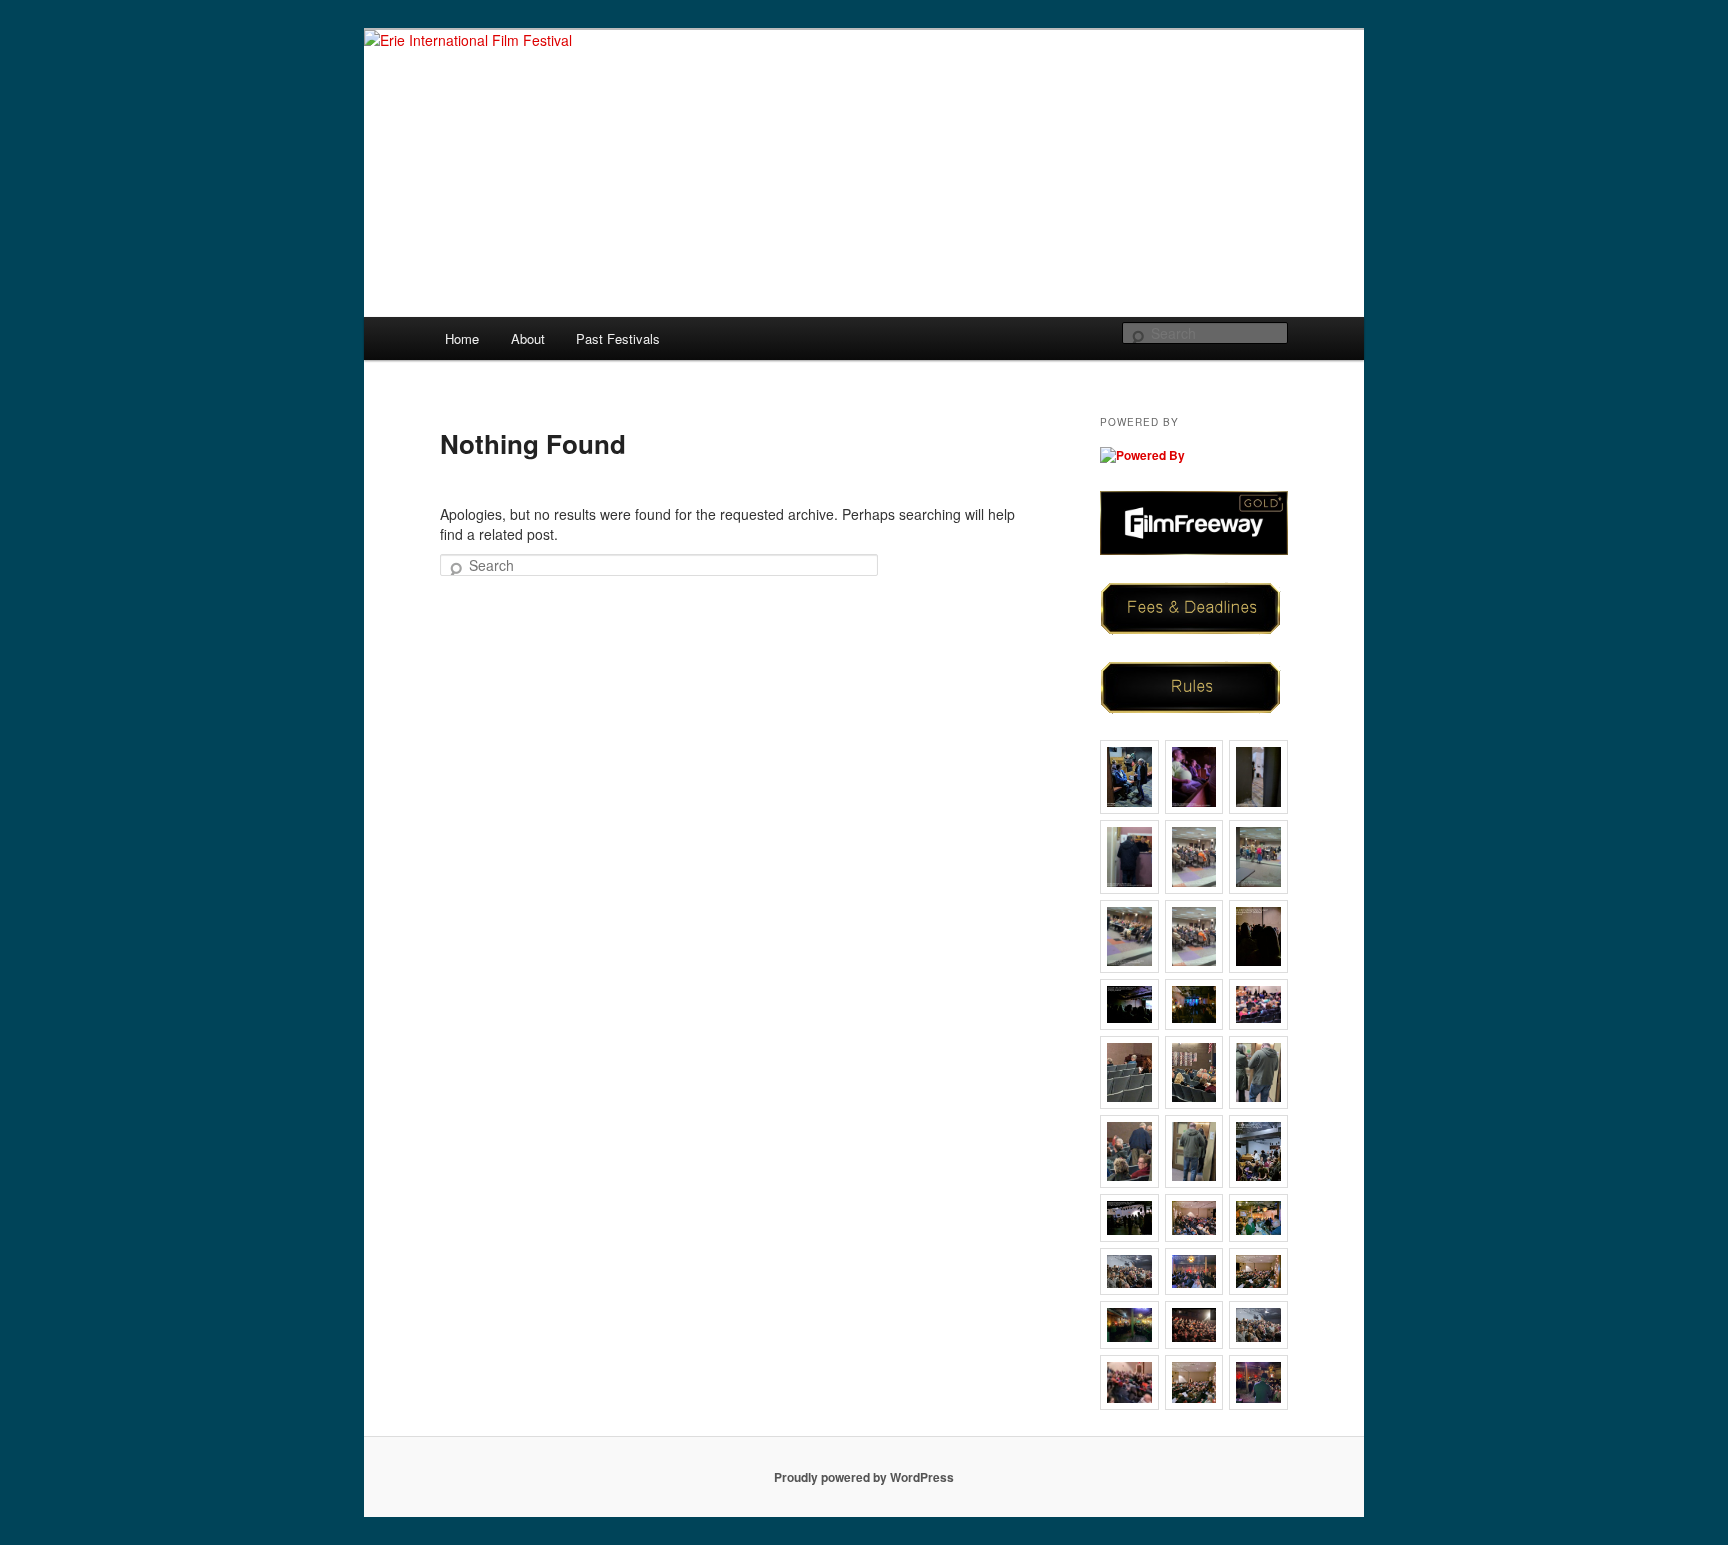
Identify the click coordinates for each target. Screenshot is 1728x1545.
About (528, 338)
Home (462, 338)
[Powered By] (1142, 454)
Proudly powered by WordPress (864, 1477)
